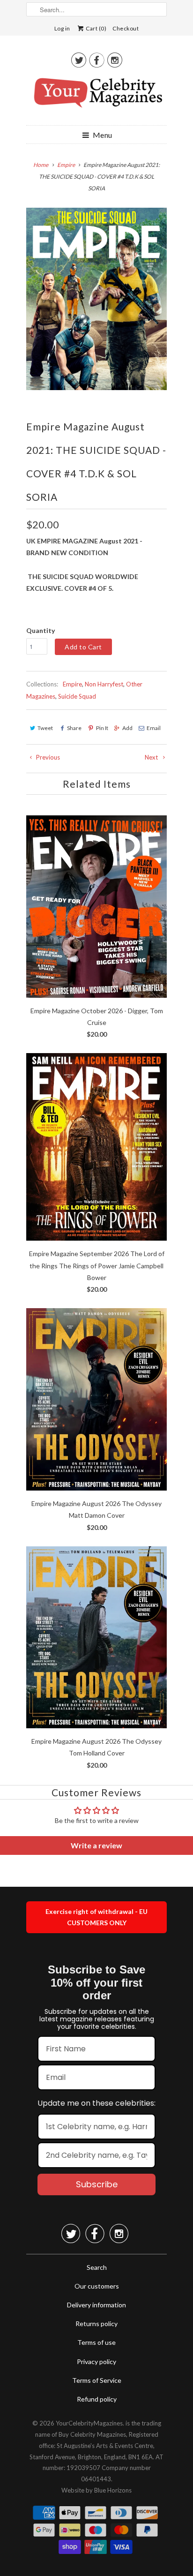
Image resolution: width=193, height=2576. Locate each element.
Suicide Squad (77, 696)
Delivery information (96, 2305)
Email (154, 728)
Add (127, 728)
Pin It (102, 728)
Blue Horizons (113, 2490)
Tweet (45, 728)
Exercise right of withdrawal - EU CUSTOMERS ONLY (96, 1917)
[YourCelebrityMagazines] (96, 96)
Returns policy (96, 2324)
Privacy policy (96, 2361)
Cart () (96, 28)
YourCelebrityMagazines (89, 2423)
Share (74, 728)
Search (97, 2267)
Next (152, 757)
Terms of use (96, 2342)
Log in (62, 28)
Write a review (96, 1845)
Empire (72, 684)
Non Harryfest (104, 684)
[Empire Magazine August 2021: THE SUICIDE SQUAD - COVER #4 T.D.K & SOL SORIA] (96, 299)
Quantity (41, 630)
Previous (47, 757)
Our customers (97, 2286)
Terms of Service (97, 2380)
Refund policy (97, 2399)
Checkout (126, 28)
